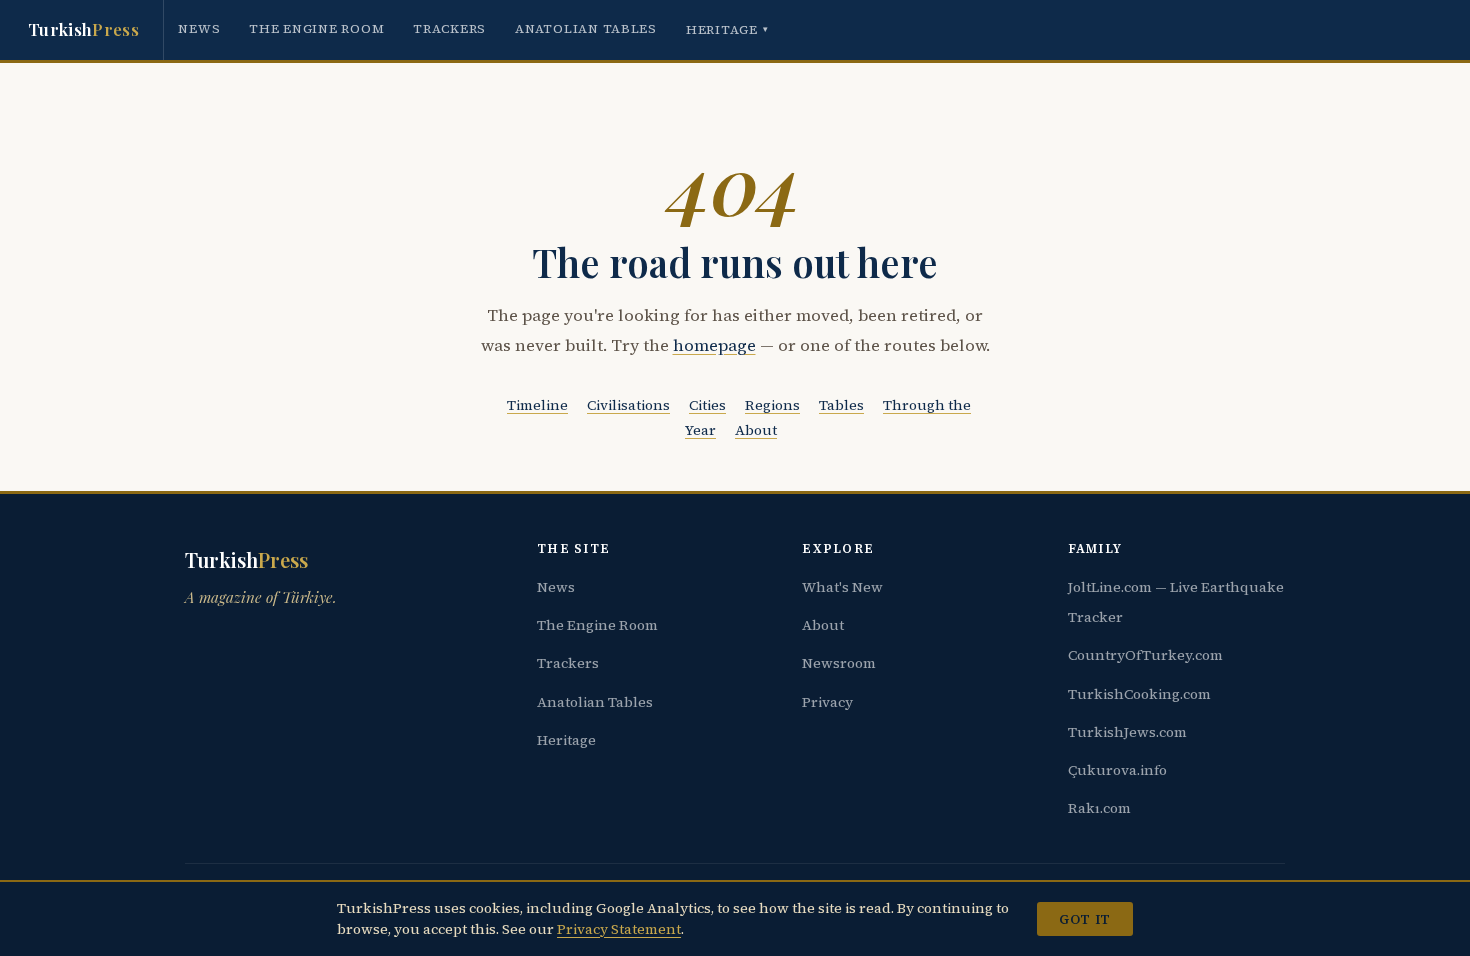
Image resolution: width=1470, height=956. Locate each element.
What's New (842, 587)
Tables (841, 405)
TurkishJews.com (1127, 732)
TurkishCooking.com (1139, 694)
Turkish (83, 29)
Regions (772, 405)
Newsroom (839, 663)
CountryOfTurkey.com (1145, 655)
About (756, 430)
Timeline (537, 405)
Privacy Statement (619, 929)
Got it (1084, 919)
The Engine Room (316, 28)
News (199, 28)
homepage (714, 345)
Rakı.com (1099, 808)
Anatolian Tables (586, 28)
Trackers (449, 28)
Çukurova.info (1117, 770)
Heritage (727, 29)
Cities (707, 405)
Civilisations (628, 405)
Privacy (827, 702)
